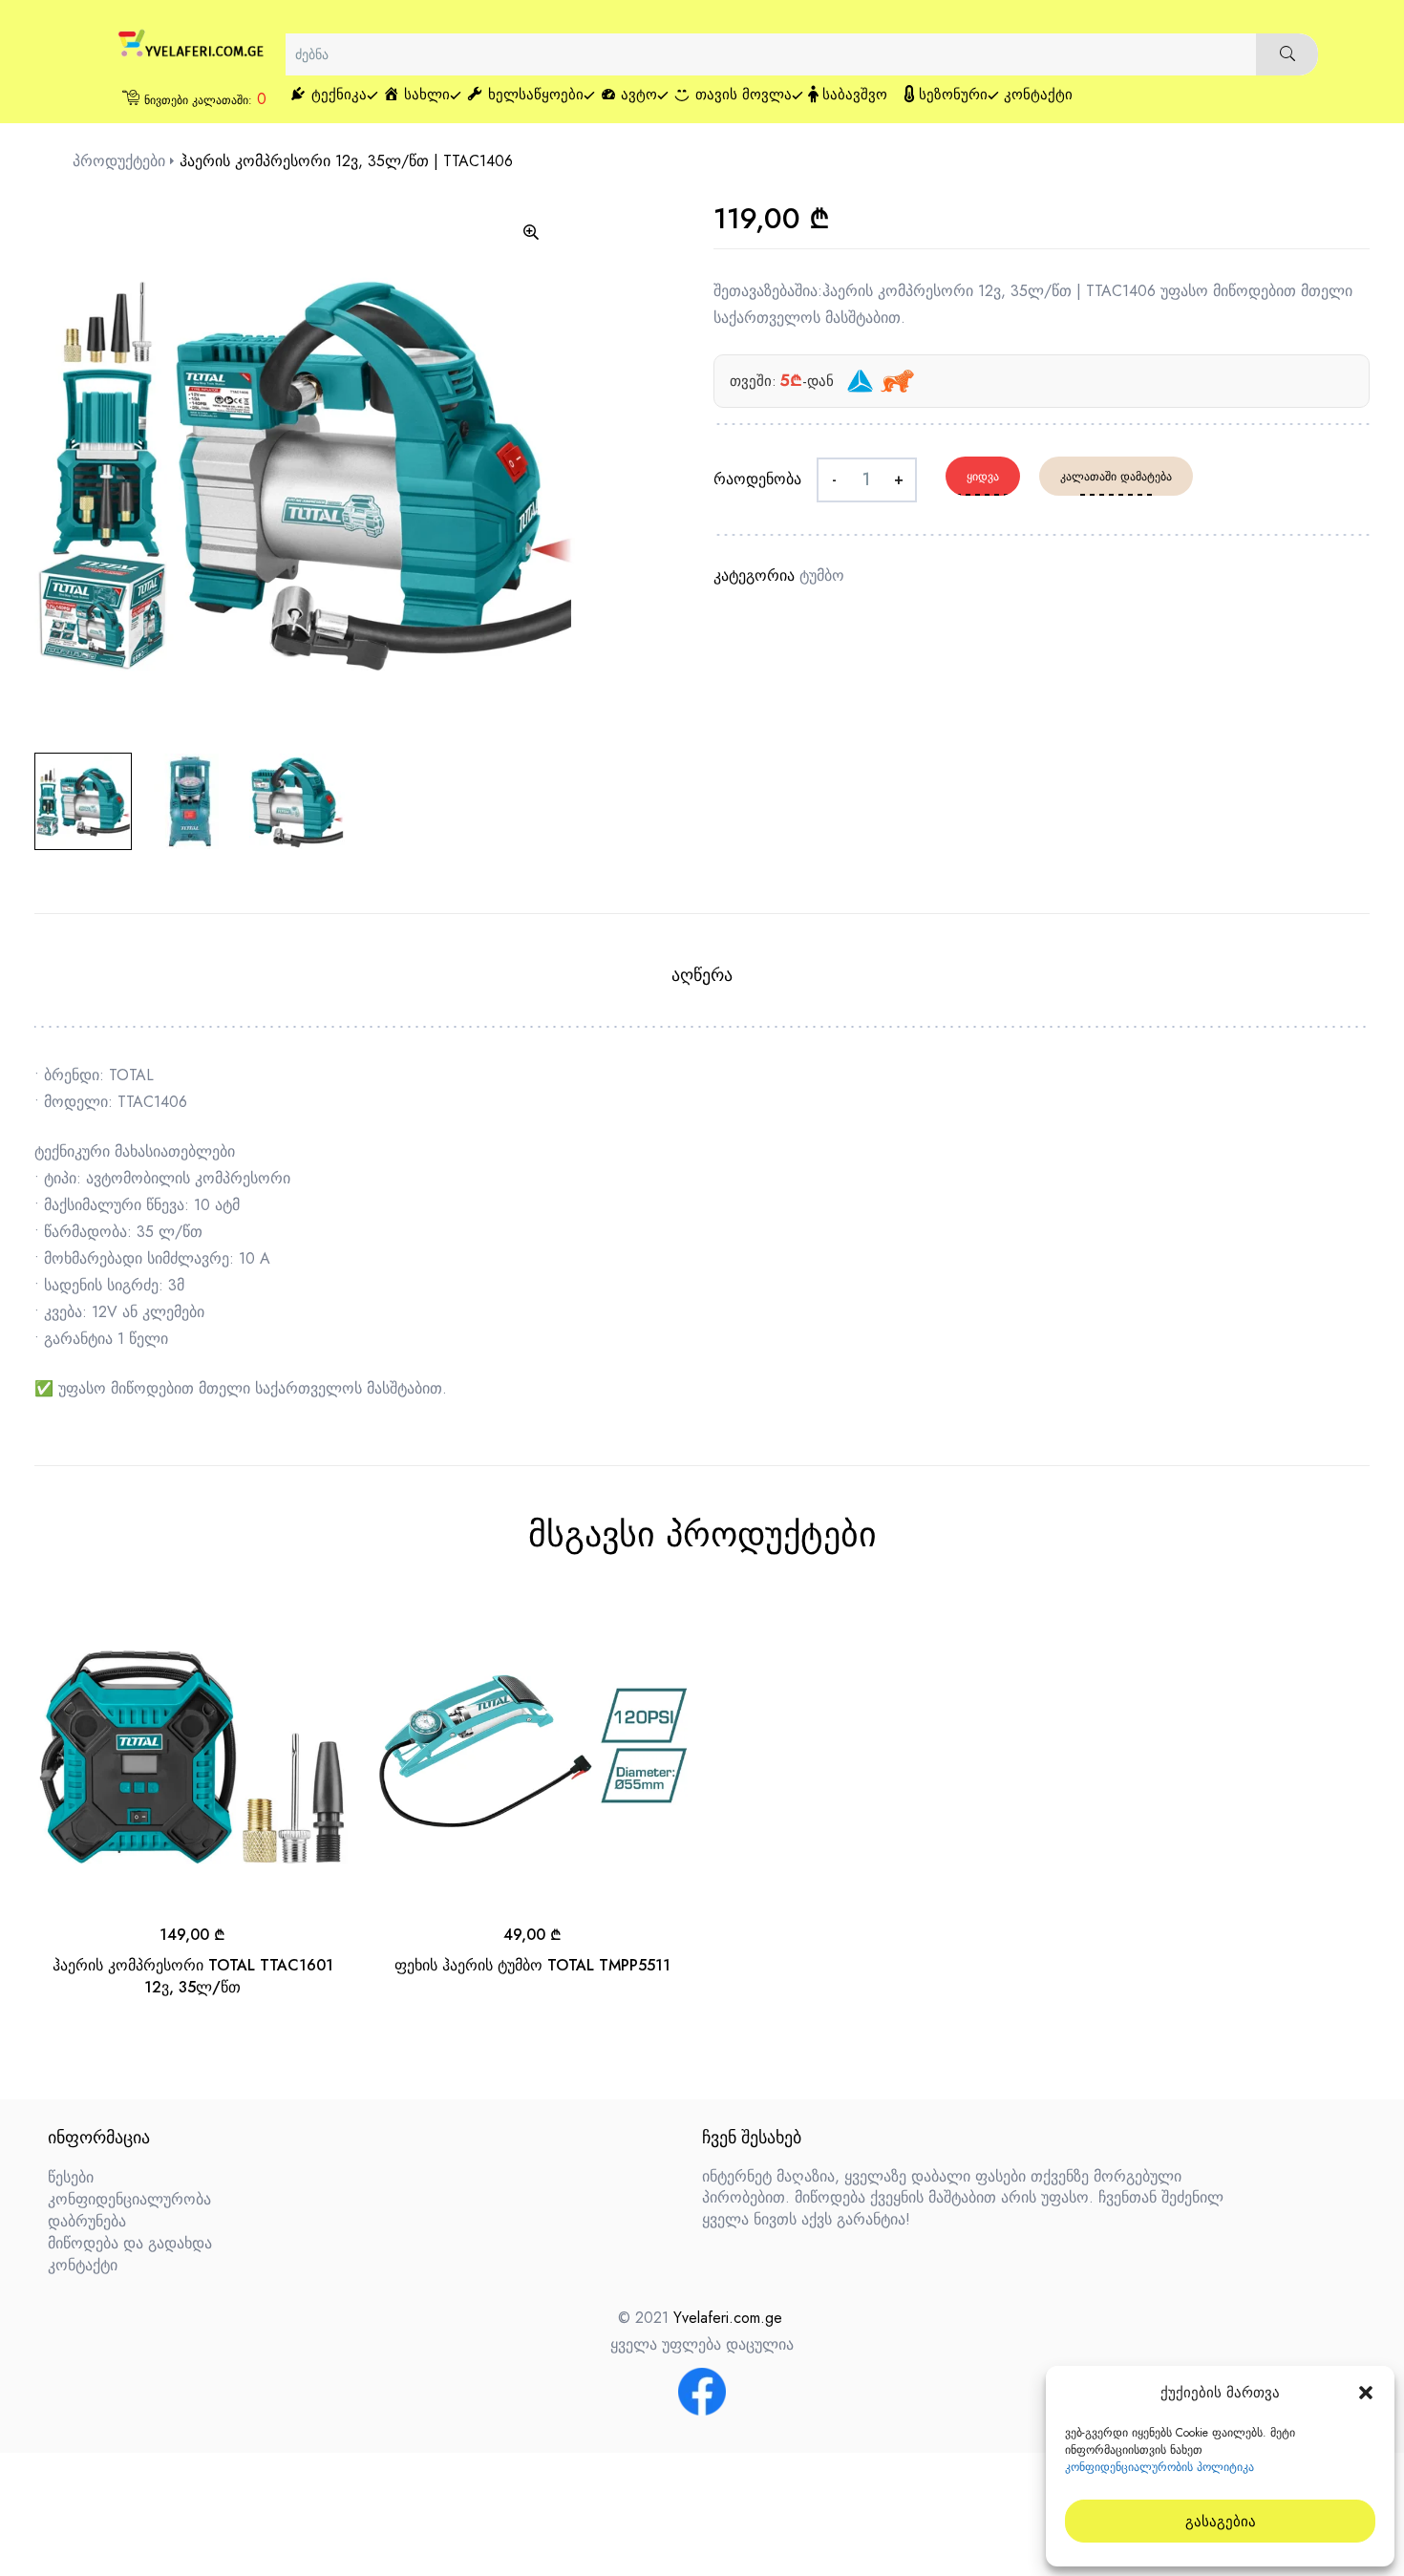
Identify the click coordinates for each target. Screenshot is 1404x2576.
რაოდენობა (757, 479)
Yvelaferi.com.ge (728, 2318)
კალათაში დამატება (1116, 477)
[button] (1366, 2393)
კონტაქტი (83, 2265)
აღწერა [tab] (702, 975)
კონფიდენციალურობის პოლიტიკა (1159, 2467)
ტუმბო (822, 575)
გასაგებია (1221, 2522)
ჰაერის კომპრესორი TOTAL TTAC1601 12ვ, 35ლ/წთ (193, 1976)
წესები (71, 2177)
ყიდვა (983, 477)
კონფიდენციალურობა (129, 2199)
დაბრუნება (87, 2221)
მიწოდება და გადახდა (130, 2243)
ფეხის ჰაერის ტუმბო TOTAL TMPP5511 (532, 1965)
